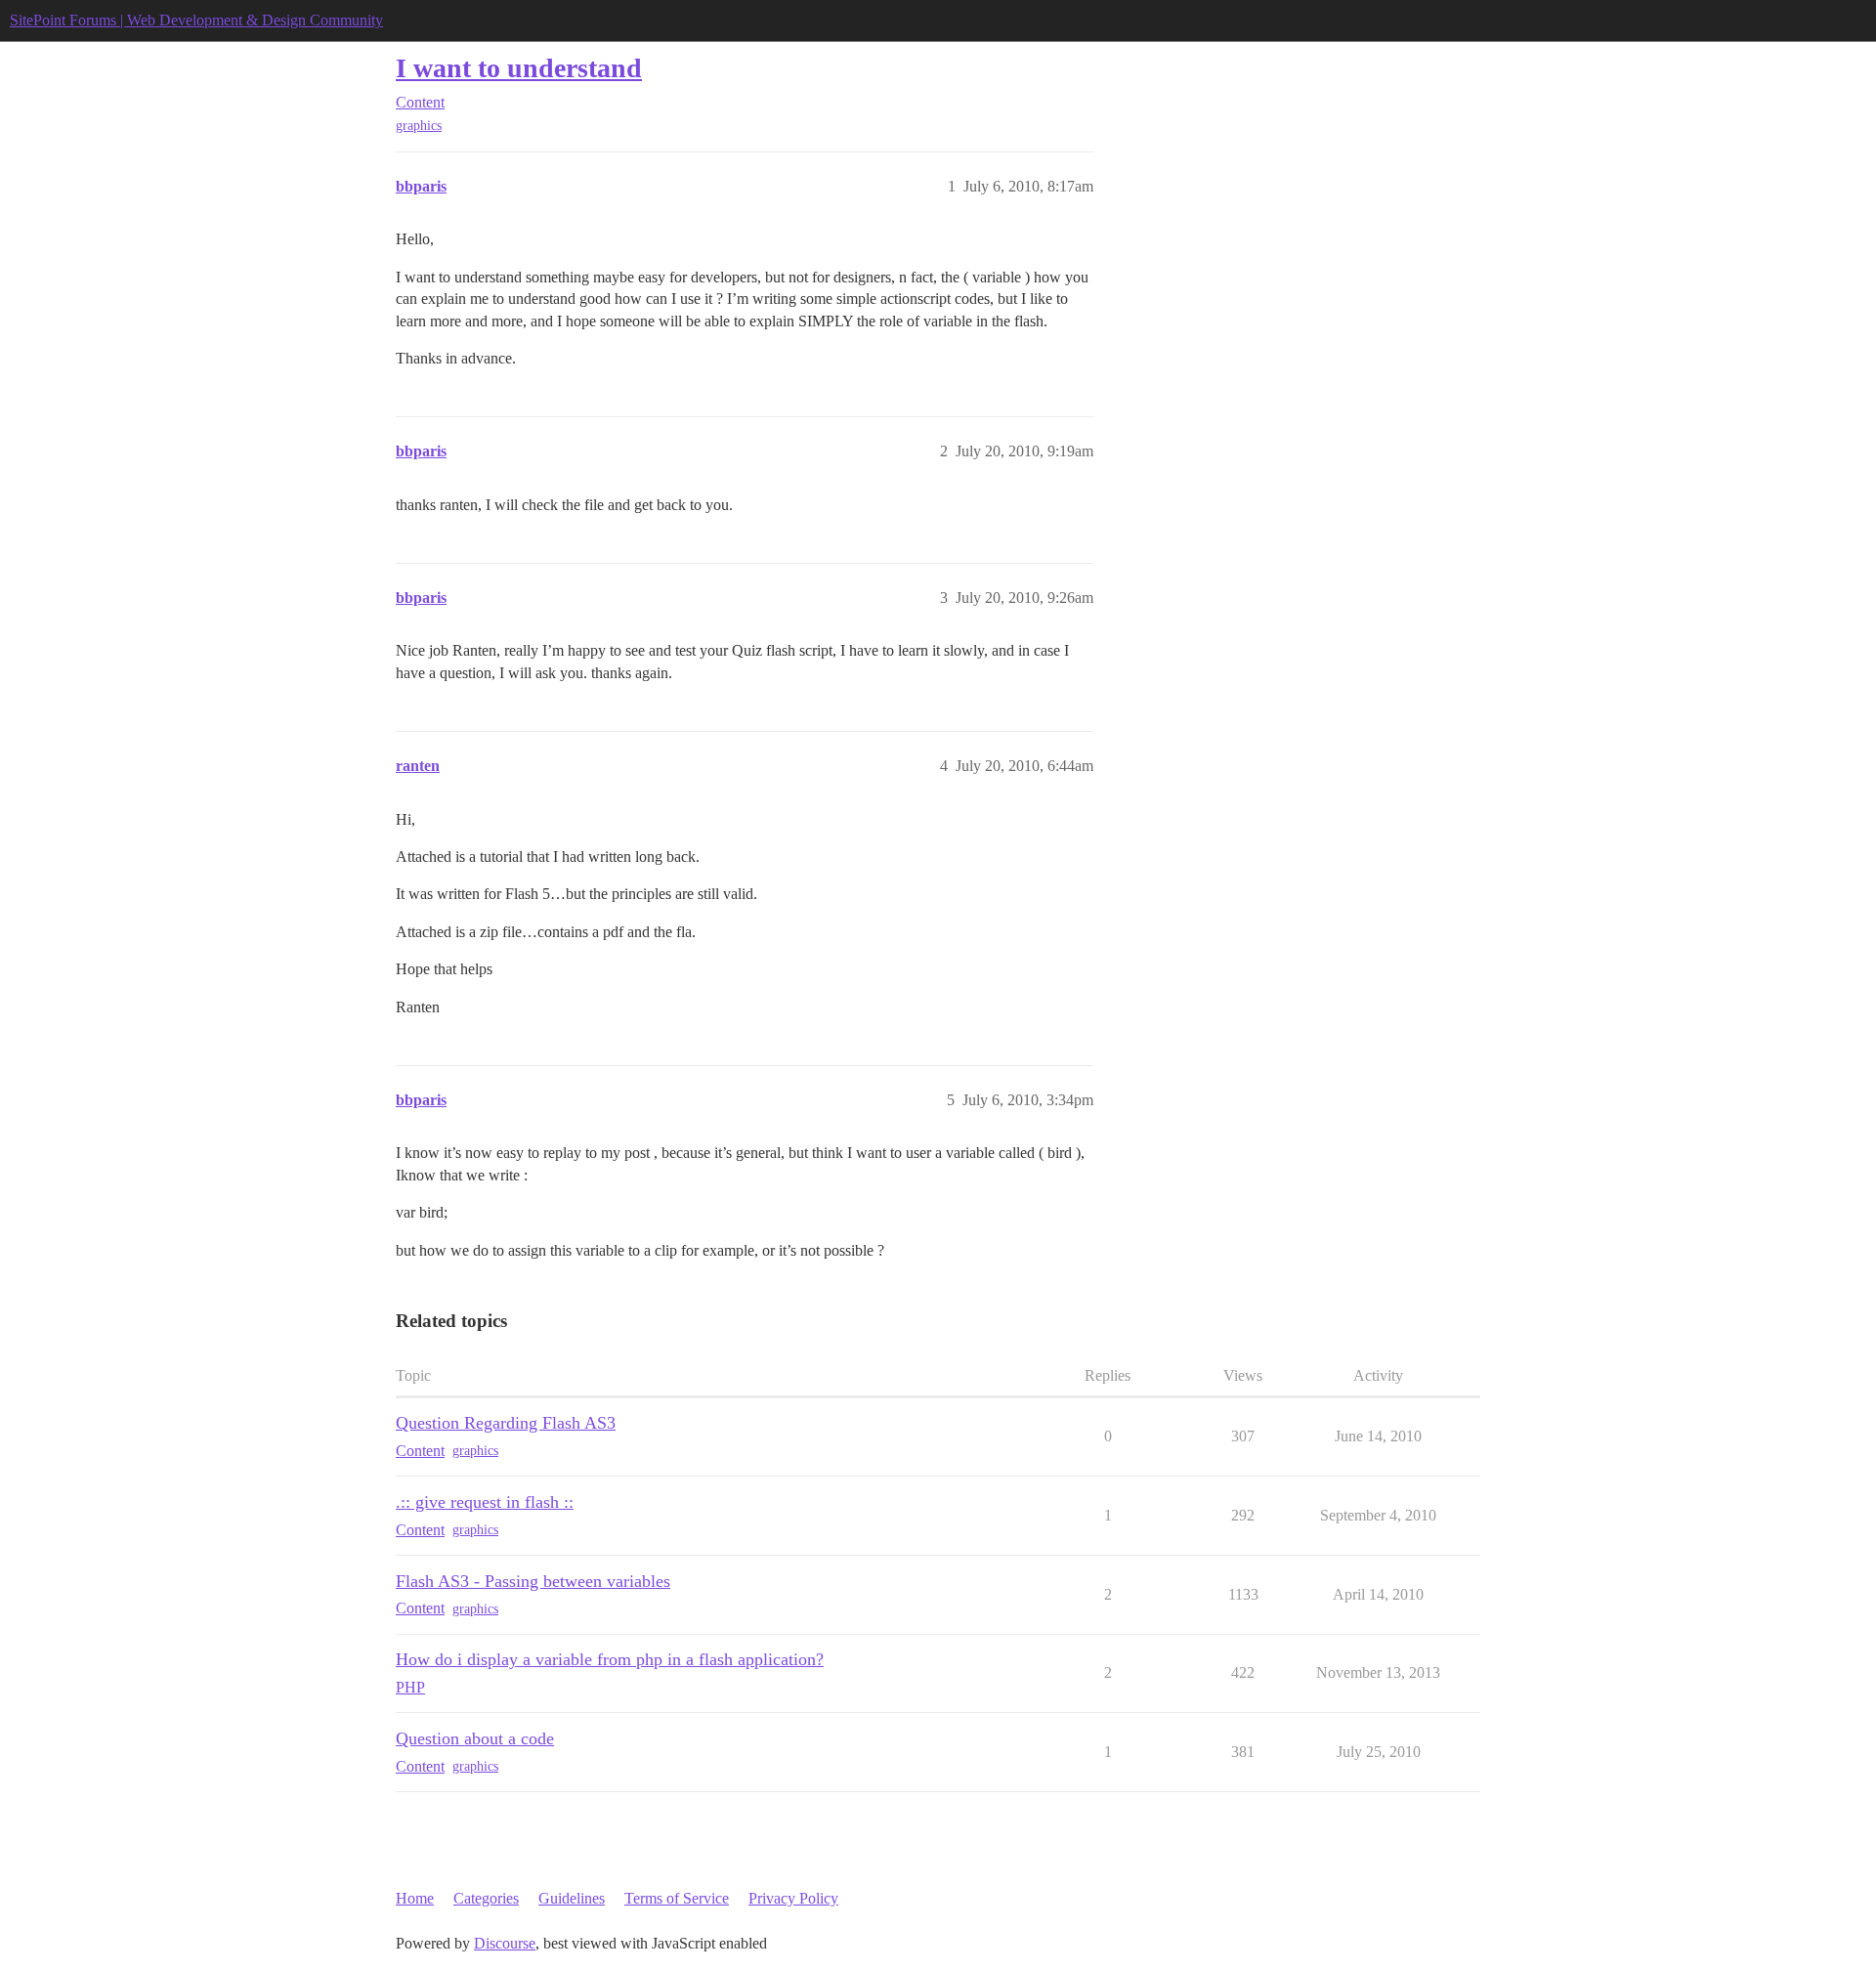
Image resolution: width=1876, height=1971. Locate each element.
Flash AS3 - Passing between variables (533, 1581)
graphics (419, 126)
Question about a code (475, 1738)
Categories (486, 1898)
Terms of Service (677, 1898)
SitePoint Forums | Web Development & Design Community (196, 20)
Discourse (505, 1943)
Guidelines (572, 1898)
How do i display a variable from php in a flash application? (610, 1659)
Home (415, 1898)
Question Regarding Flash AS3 (506, 1423)
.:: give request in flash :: (485, 1502)
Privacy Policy (793, 1898)
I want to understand (519, 68)
